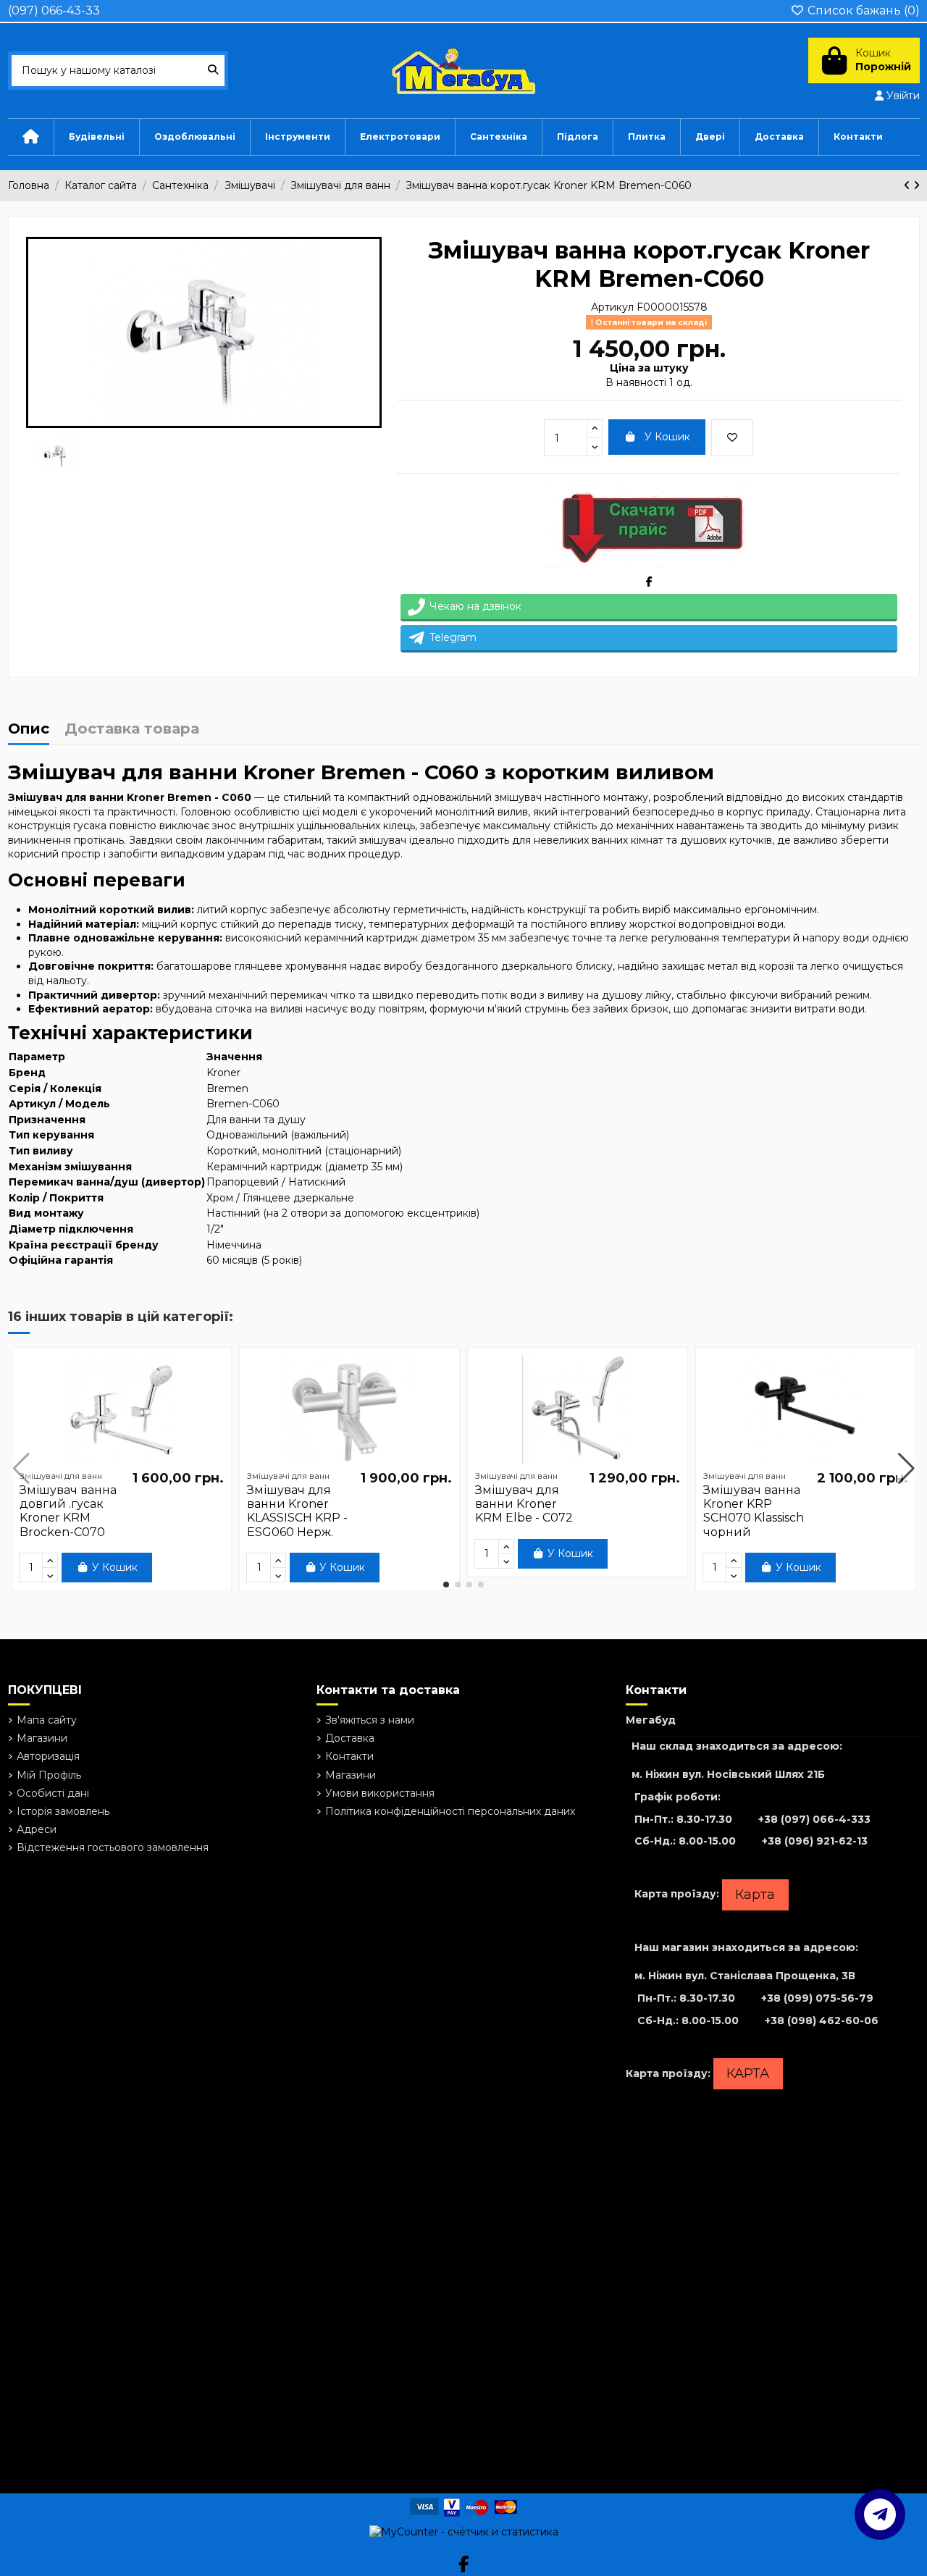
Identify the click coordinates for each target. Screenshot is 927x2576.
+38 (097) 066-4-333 (814, 1819)
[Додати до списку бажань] (732, 438)
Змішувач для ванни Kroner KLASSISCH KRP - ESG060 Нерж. (297, 1511)
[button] (446, 1585)
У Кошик (667, 437)
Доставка (350, 1738)
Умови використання (380, 1793)
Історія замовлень (63, 1811)
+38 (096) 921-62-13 (815, 1841)
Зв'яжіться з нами (370, 1720)
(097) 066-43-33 (54, 11)
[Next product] (916, 185)
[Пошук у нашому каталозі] (213, 71)
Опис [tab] (29, 730)
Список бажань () (862, 11)
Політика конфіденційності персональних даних (450, 1811)
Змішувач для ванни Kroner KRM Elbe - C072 (524, 1504)
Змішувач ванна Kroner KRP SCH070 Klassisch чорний (754, 1511)
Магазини (42, 1738)
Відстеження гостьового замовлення (113, 1847)
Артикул (612, 307)
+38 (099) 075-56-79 (817, 1998)
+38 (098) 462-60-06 (822, 2021)
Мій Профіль (49, 1775)
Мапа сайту (47, 1720)
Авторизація (48, 1756)
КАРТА (748, 2073)
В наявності (636, 382)
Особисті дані (53, 1793)
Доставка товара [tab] (132, 730)
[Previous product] (909, 185)
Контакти (349, 1756)
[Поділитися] (649, 582)
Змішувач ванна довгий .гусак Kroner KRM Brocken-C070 (68, 1511)
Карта (755, 1895)
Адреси (37, 1829)
